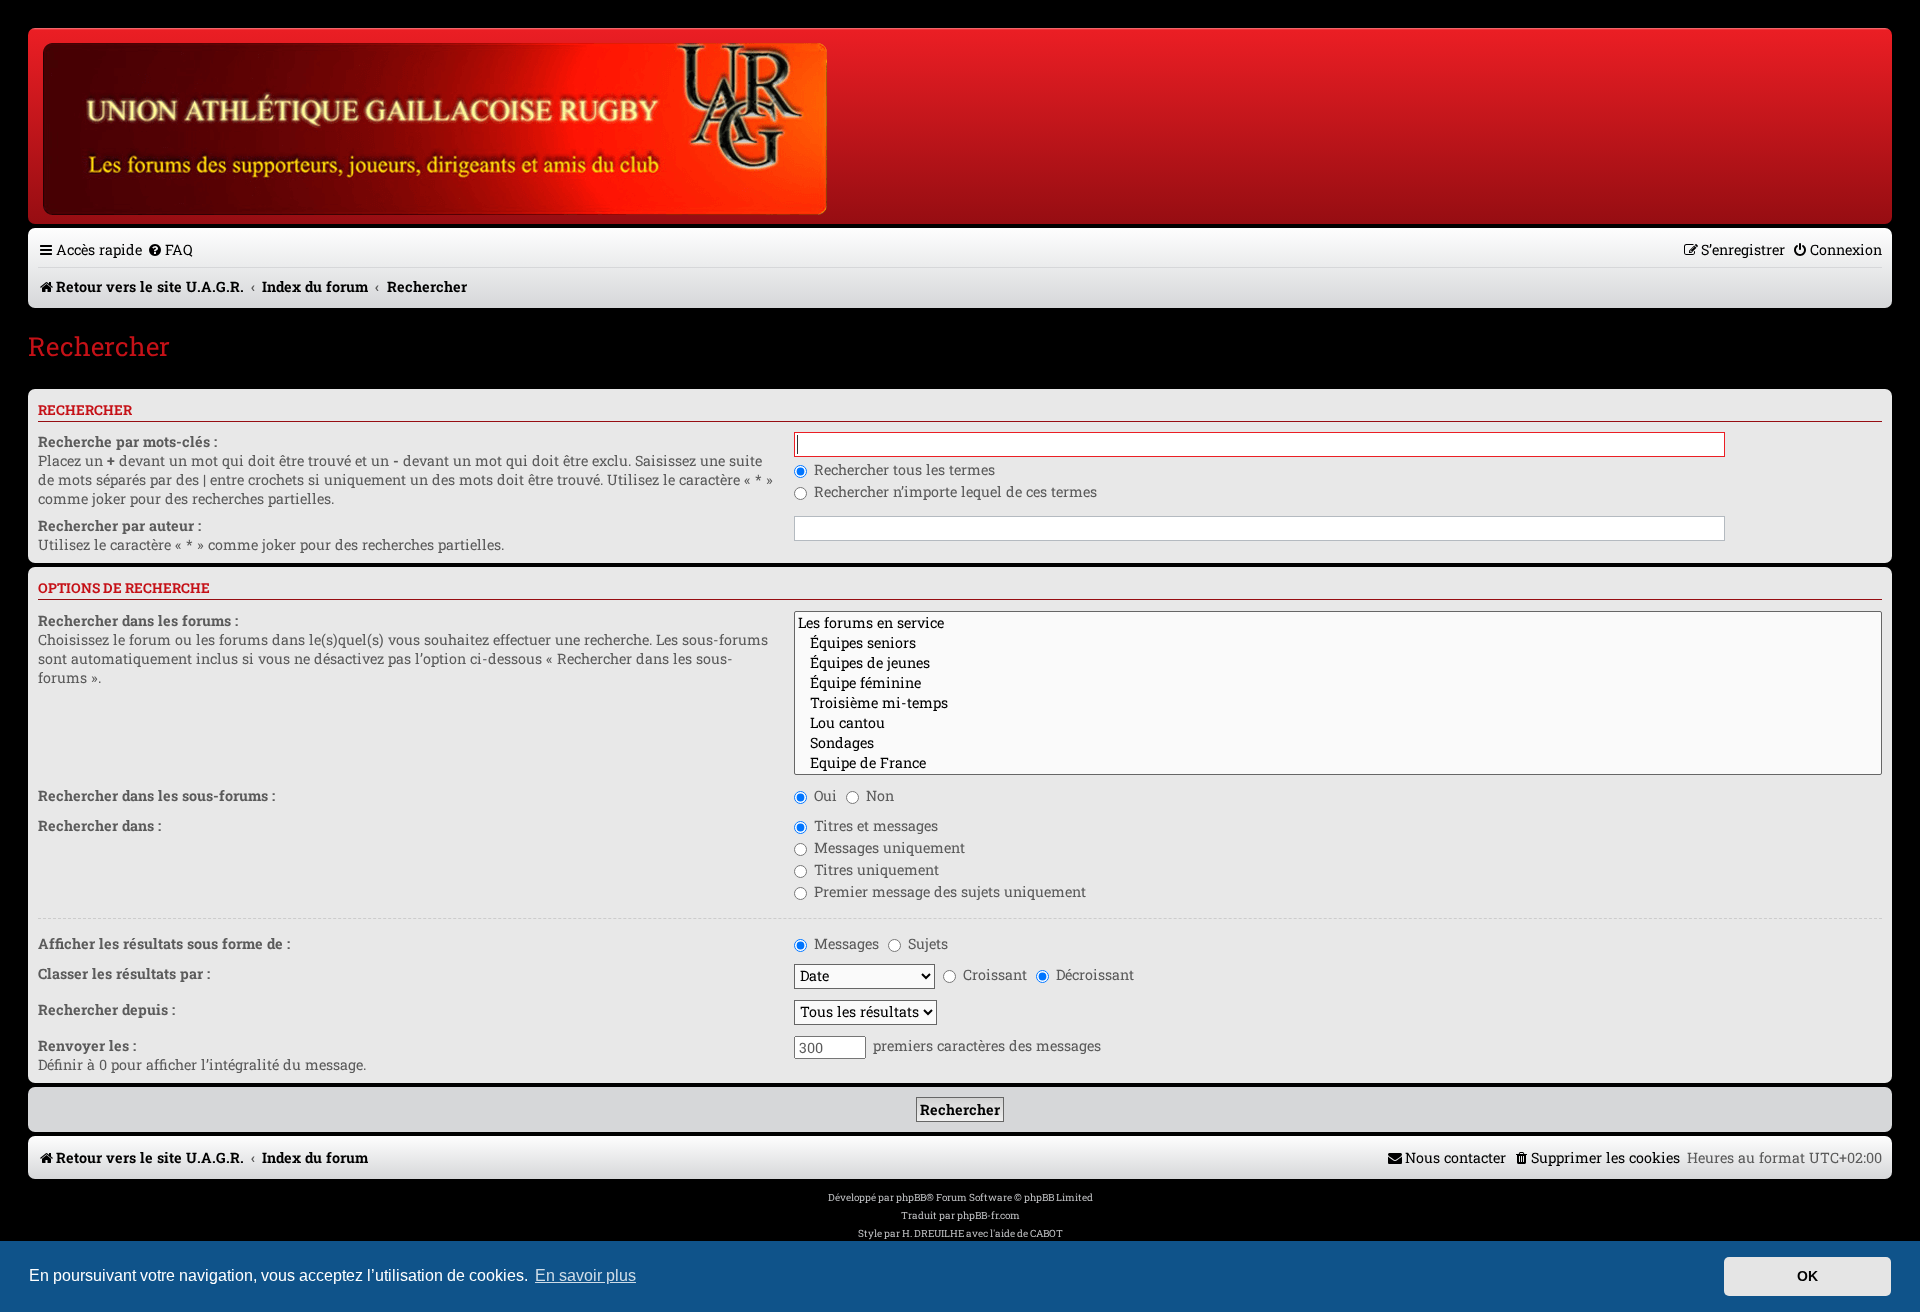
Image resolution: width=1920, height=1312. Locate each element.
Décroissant (1093, 974)
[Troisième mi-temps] (1338, 703)
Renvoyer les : (87, 1045)
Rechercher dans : (99, 825)
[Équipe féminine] (1338, 683)
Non (878, 795)
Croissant (993, 974)
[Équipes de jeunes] (1338, 663)
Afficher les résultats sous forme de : (164, 943)
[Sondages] (1338, 743)
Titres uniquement (874, 869)
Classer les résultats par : (124, 973)
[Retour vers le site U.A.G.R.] (436, 126)
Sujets (926, 943)
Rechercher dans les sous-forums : (156, 795)
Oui (823, 795)
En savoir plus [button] (585, 1275)
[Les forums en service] (1338, 623)
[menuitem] (170, 249)
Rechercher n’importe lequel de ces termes (953, 491)
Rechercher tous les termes (902, 469)
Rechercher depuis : (106, 1009)
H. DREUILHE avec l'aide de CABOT (982, 1233)
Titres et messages (874, 825)
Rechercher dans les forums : (138, 620)
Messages (844, 943)
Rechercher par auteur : (119, 525)
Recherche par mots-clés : (127, 441)
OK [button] (1807, 1276)
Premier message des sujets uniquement (948, 891)
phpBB (911, 1197)
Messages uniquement (887, 847)
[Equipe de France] (1338, 763)
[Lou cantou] (1338, 723)
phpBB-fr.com (988, 1215)
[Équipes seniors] (1338, 643)
